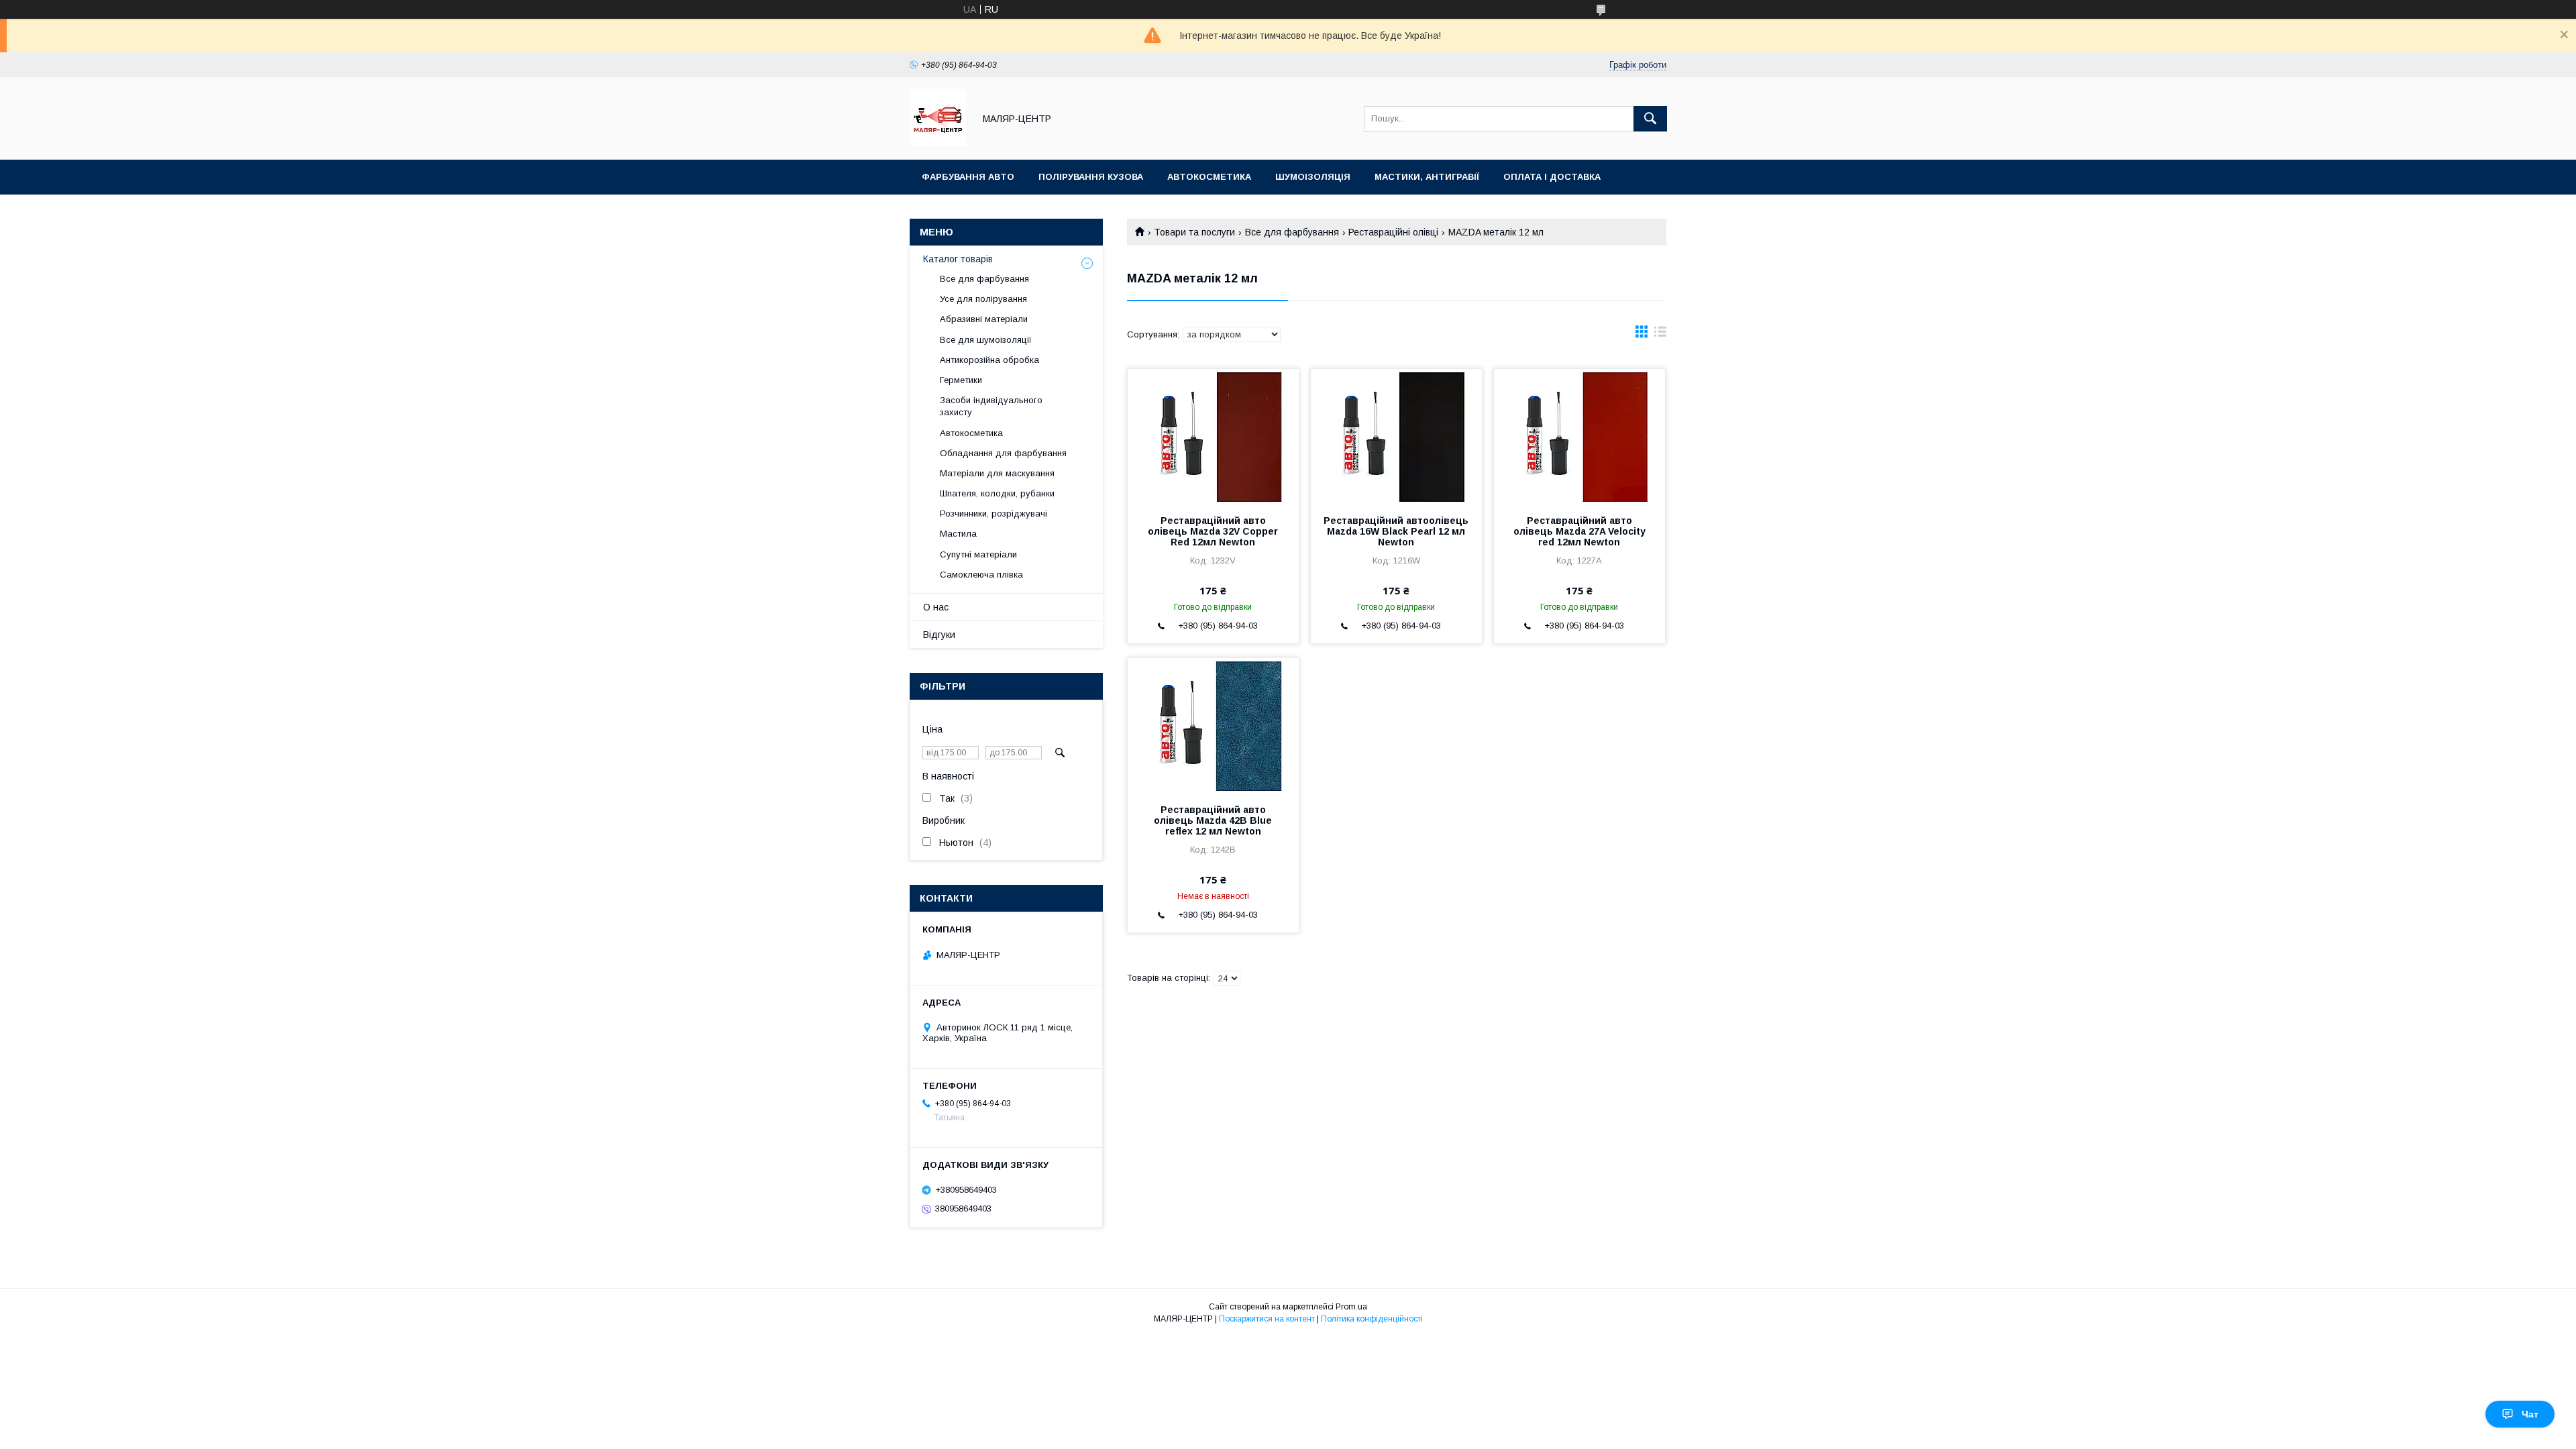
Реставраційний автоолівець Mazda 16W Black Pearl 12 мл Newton (1396, 531)
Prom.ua (1351, 1307)
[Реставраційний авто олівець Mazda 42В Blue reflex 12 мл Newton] (1213, 725)
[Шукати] (1650, 119)
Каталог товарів (958, 259)
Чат (2530, 1414)
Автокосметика (1209, 177)
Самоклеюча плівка (981, 575)
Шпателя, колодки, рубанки (997, 493)
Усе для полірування (983, 299)
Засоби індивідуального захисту (991, 406)
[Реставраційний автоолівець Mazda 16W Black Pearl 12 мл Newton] (1396, 436)
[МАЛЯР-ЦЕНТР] (938, 142)
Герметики (961, 380)
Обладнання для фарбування (1003, 453)
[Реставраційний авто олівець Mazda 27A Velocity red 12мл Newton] (1579, 436)
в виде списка (1660, 335)
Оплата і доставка (1552, 177)
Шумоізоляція (1313, 177)
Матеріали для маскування (997, 473)
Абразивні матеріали (984, 319)
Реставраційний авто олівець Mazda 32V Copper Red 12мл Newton (1213, 531)
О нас (936, 607)
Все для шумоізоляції (986, 340)
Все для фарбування (1292, 232)
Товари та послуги (1194, 232)
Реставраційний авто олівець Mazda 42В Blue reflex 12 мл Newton (1213, 820)
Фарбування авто (968, 177)
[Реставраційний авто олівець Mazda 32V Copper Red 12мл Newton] (1213, 436)
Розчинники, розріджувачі (994, 514)
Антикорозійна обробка (989, 360)
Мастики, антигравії (1427, 177)
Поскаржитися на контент (1267, 1319)
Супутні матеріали (978, 554)
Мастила (958, 534)
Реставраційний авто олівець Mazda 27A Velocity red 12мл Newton (1579, 531)
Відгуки (939, 635)
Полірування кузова (1091, 177)
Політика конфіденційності (1372, 1319)
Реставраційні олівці (1393, 232)
